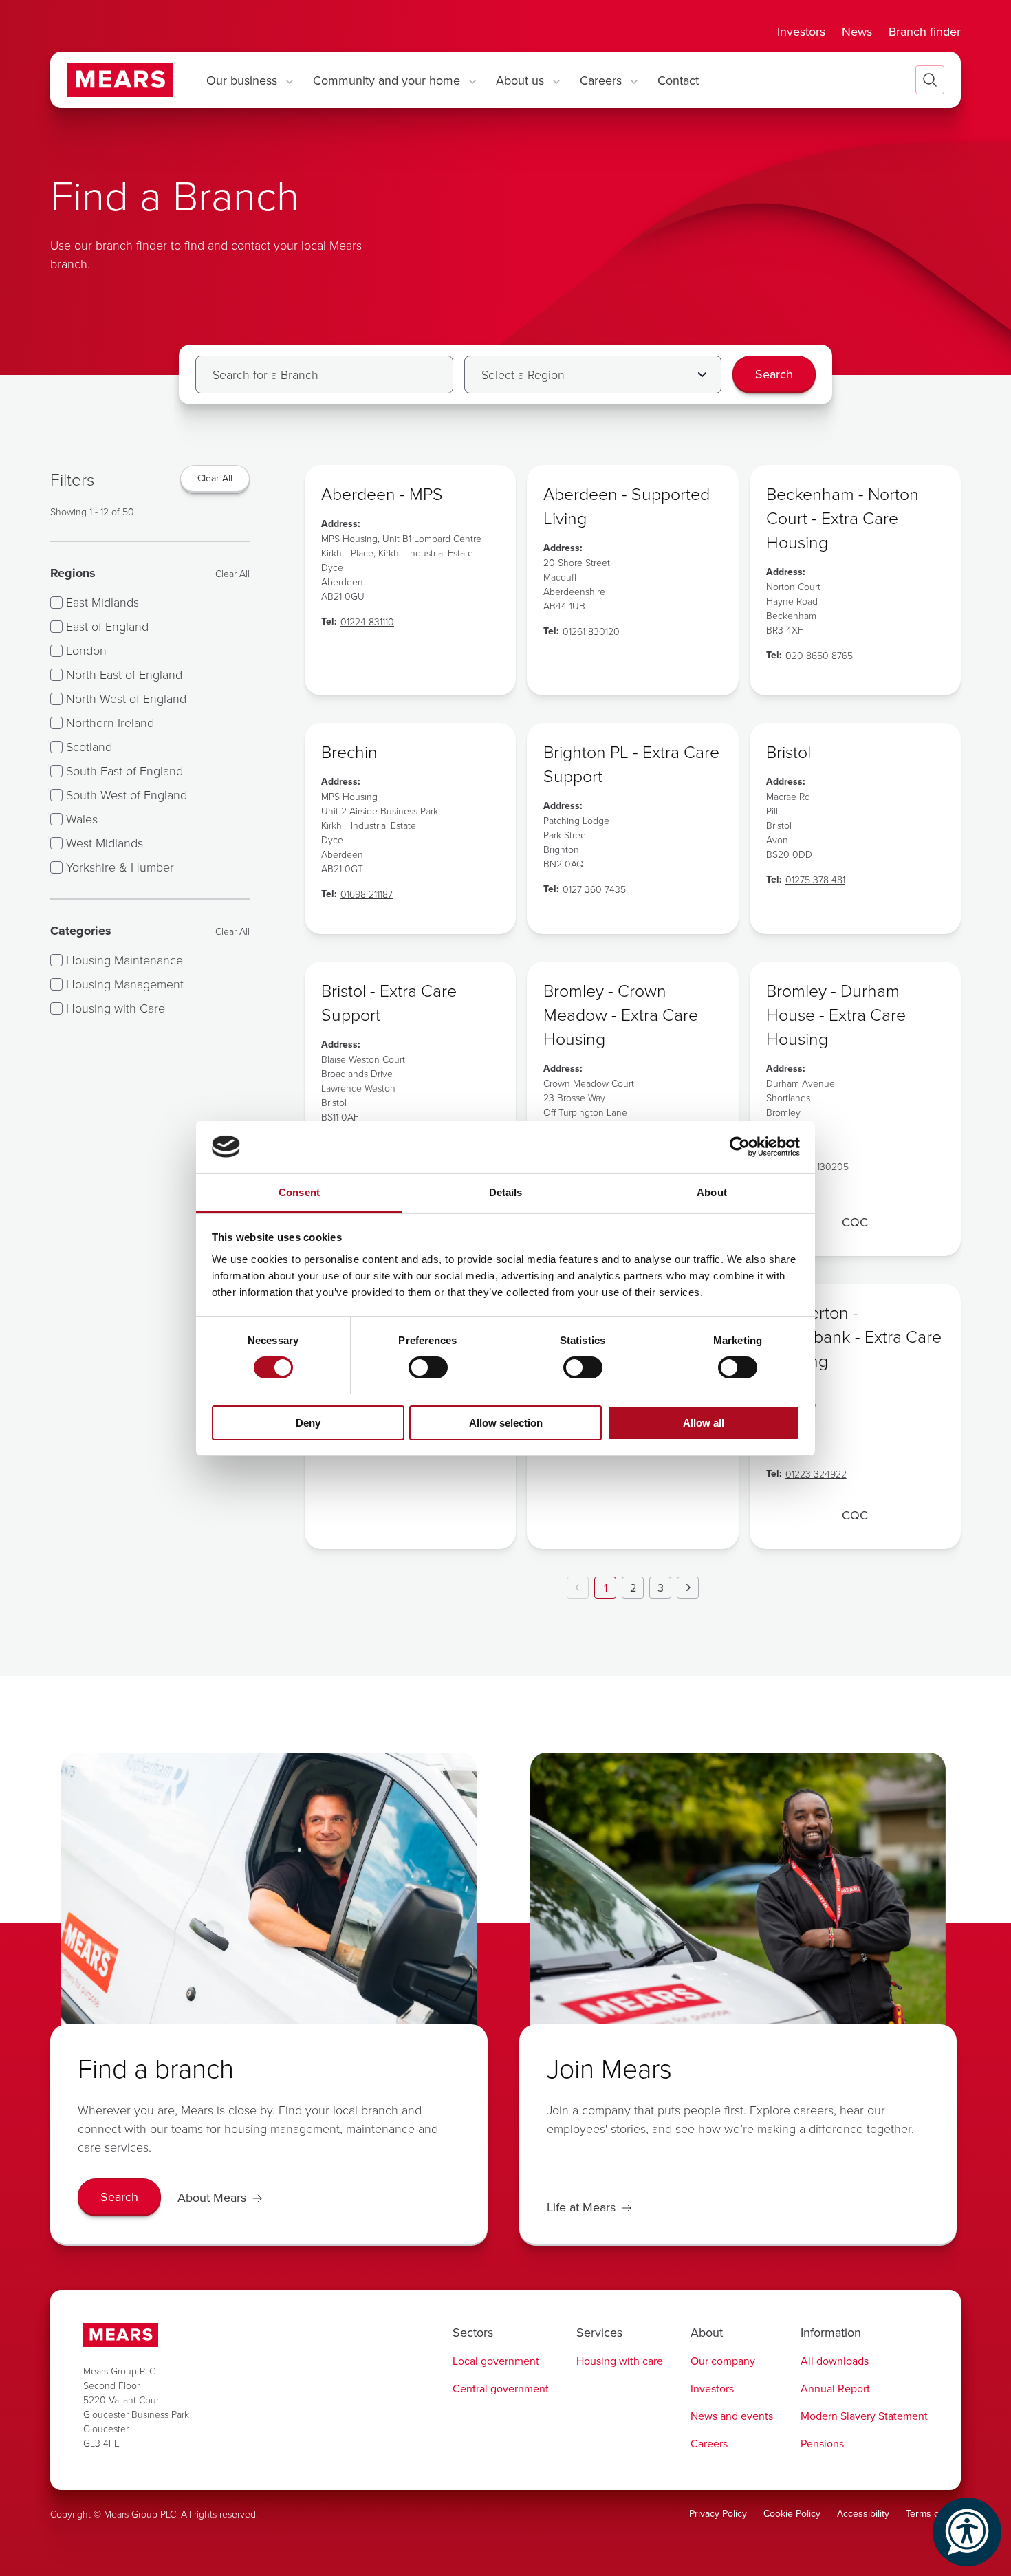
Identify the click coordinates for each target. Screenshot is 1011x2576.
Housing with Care (116, 1008)
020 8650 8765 (819, 655)
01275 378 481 (815, 879)
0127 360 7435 (594, 889)
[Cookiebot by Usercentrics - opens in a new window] (740, 1147)
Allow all (704, 1422)
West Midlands (105, 843)
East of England (107, 626)
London (86, 650)
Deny (308, 1422)
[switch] (428, 1367)
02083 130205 (817, 1166)
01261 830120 (591, 631)
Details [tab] (506, 1192)
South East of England (124, 770)
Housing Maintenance (124, 960)
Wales (82, 819)
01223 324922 (816, 1474)
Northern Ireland (110, 722)
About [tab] (712, 1192)
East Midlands (102, 602)
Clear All (232, 573)
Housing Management (125, 984)
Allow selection (506, 1422)
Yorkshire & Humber (120, 867)
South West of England (127, 794)
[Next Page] (688, 1588)
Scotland (89, 746)
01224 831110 (367, 621)
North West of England (126, 698)
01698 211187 (367, 894)
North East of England (124, 674)
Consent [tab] (299, 1192)
